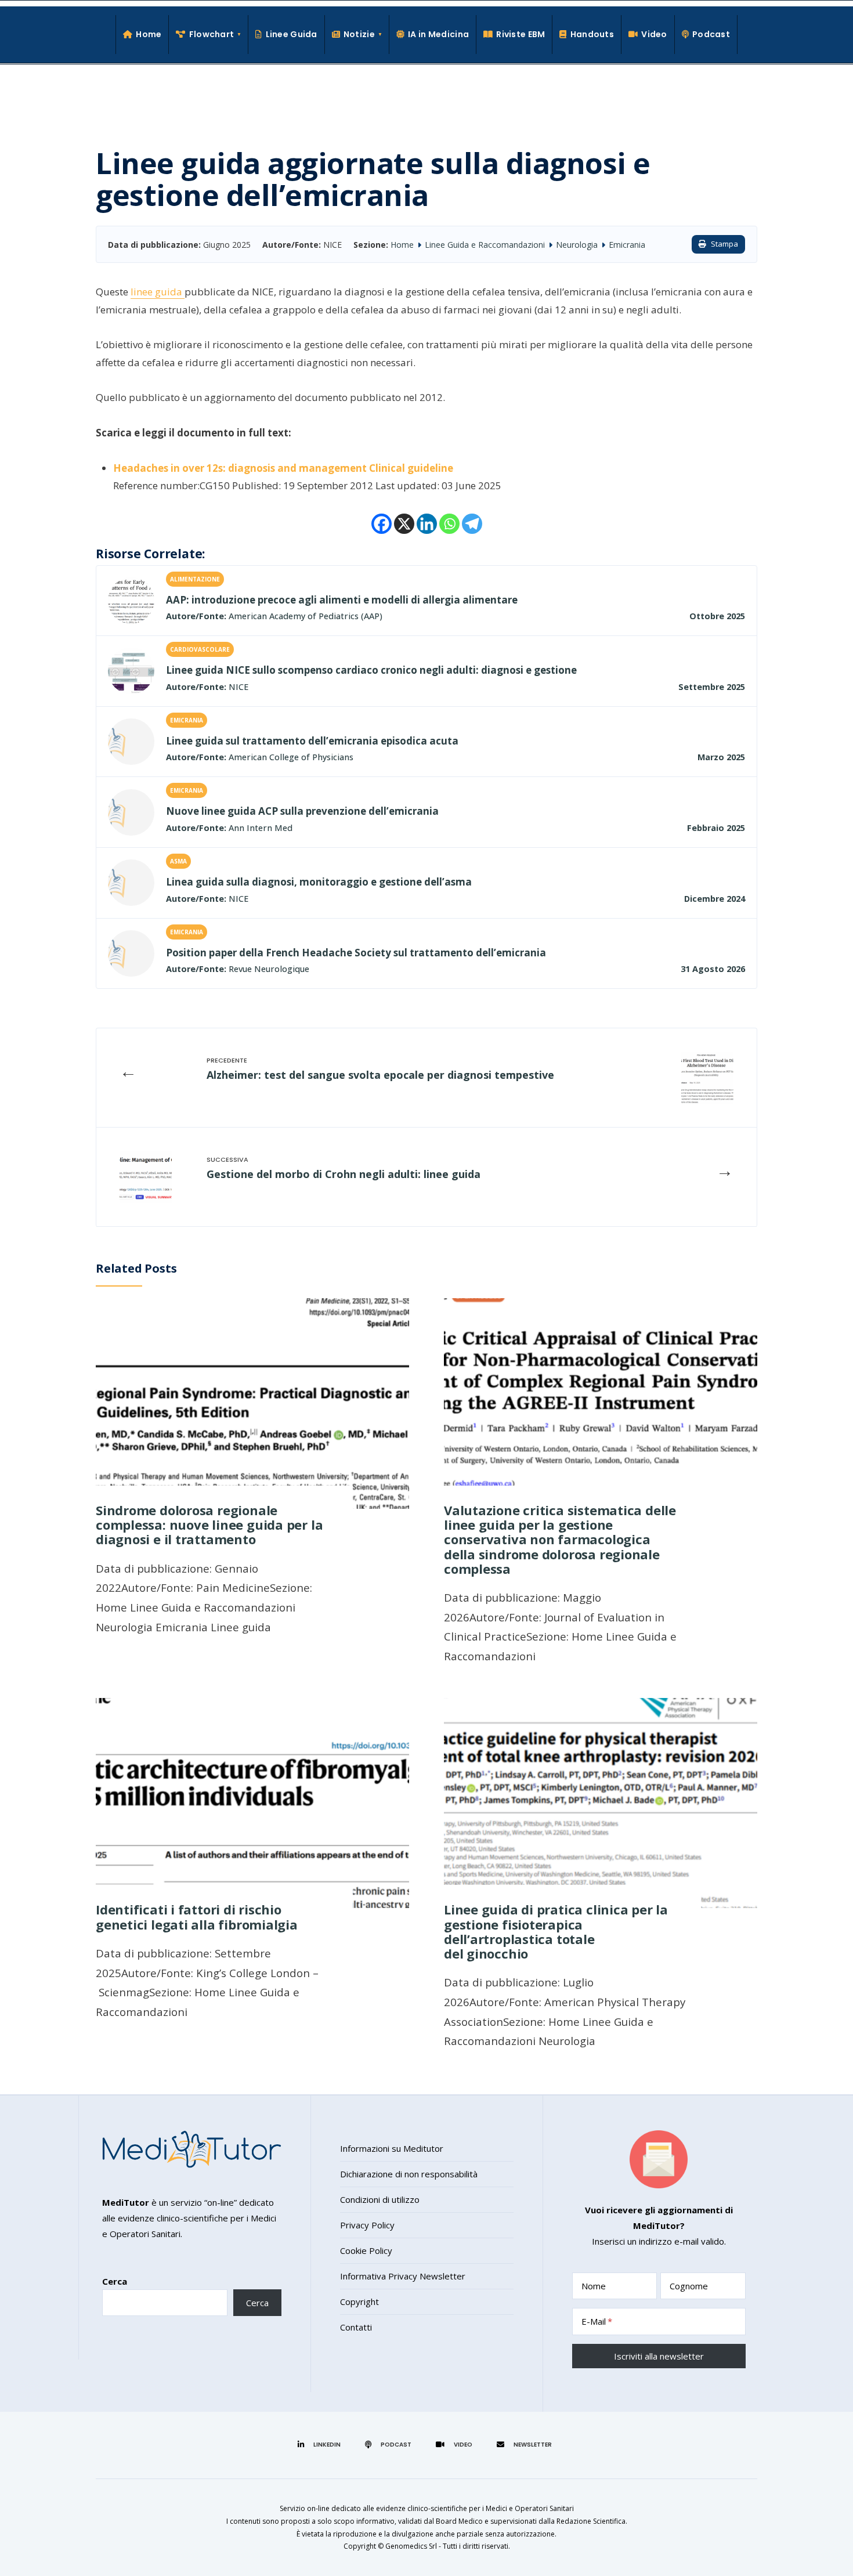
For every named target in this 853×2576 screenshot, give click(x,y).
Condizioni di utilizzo (380, 2199)
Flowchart (212, 34)
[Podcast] (390, 2444)
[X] (404, 524)
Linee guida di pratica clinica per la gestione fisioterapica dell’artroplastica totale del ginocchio (556, 1931)
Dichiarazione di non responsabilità (409, 2174)
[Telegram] (472, 524)
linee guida (158, 292)
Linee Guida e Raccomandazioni (485, 245)
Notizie (359, 34)
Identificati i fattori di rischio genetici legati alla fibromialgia (197, 1916)
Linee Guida (291, 34)
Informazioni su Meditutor (392, 2148)
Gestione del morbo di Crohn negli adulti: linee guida (344, 1174)
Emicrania (627, 245)
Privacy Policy (367, 2225)
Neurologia (577, 245)
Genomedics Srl (411, 2546)
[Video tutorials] (456, 2444)
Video (654, 34)
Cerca (115, 2281)
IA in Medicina (438, 34)
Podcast (711, 34)
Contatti (356, 2327)
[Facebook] (382, 524)
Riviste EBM (521, 34)
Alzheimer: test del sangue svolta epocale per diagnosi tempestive (380, 1075)
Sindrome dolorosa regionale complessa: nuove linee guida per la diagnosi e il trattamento (209, 1525)
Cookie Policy (366, 2250)
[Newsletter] (526, 2444)
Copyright (359, 2302)
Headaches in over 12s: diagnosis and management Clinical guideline (283, 468)
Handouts (592, 34)
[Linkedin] (427, 524)
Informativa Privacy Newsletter (403, 2276)
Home (149, 34)
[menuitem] (209, 35)
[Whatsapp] (449, 524)
